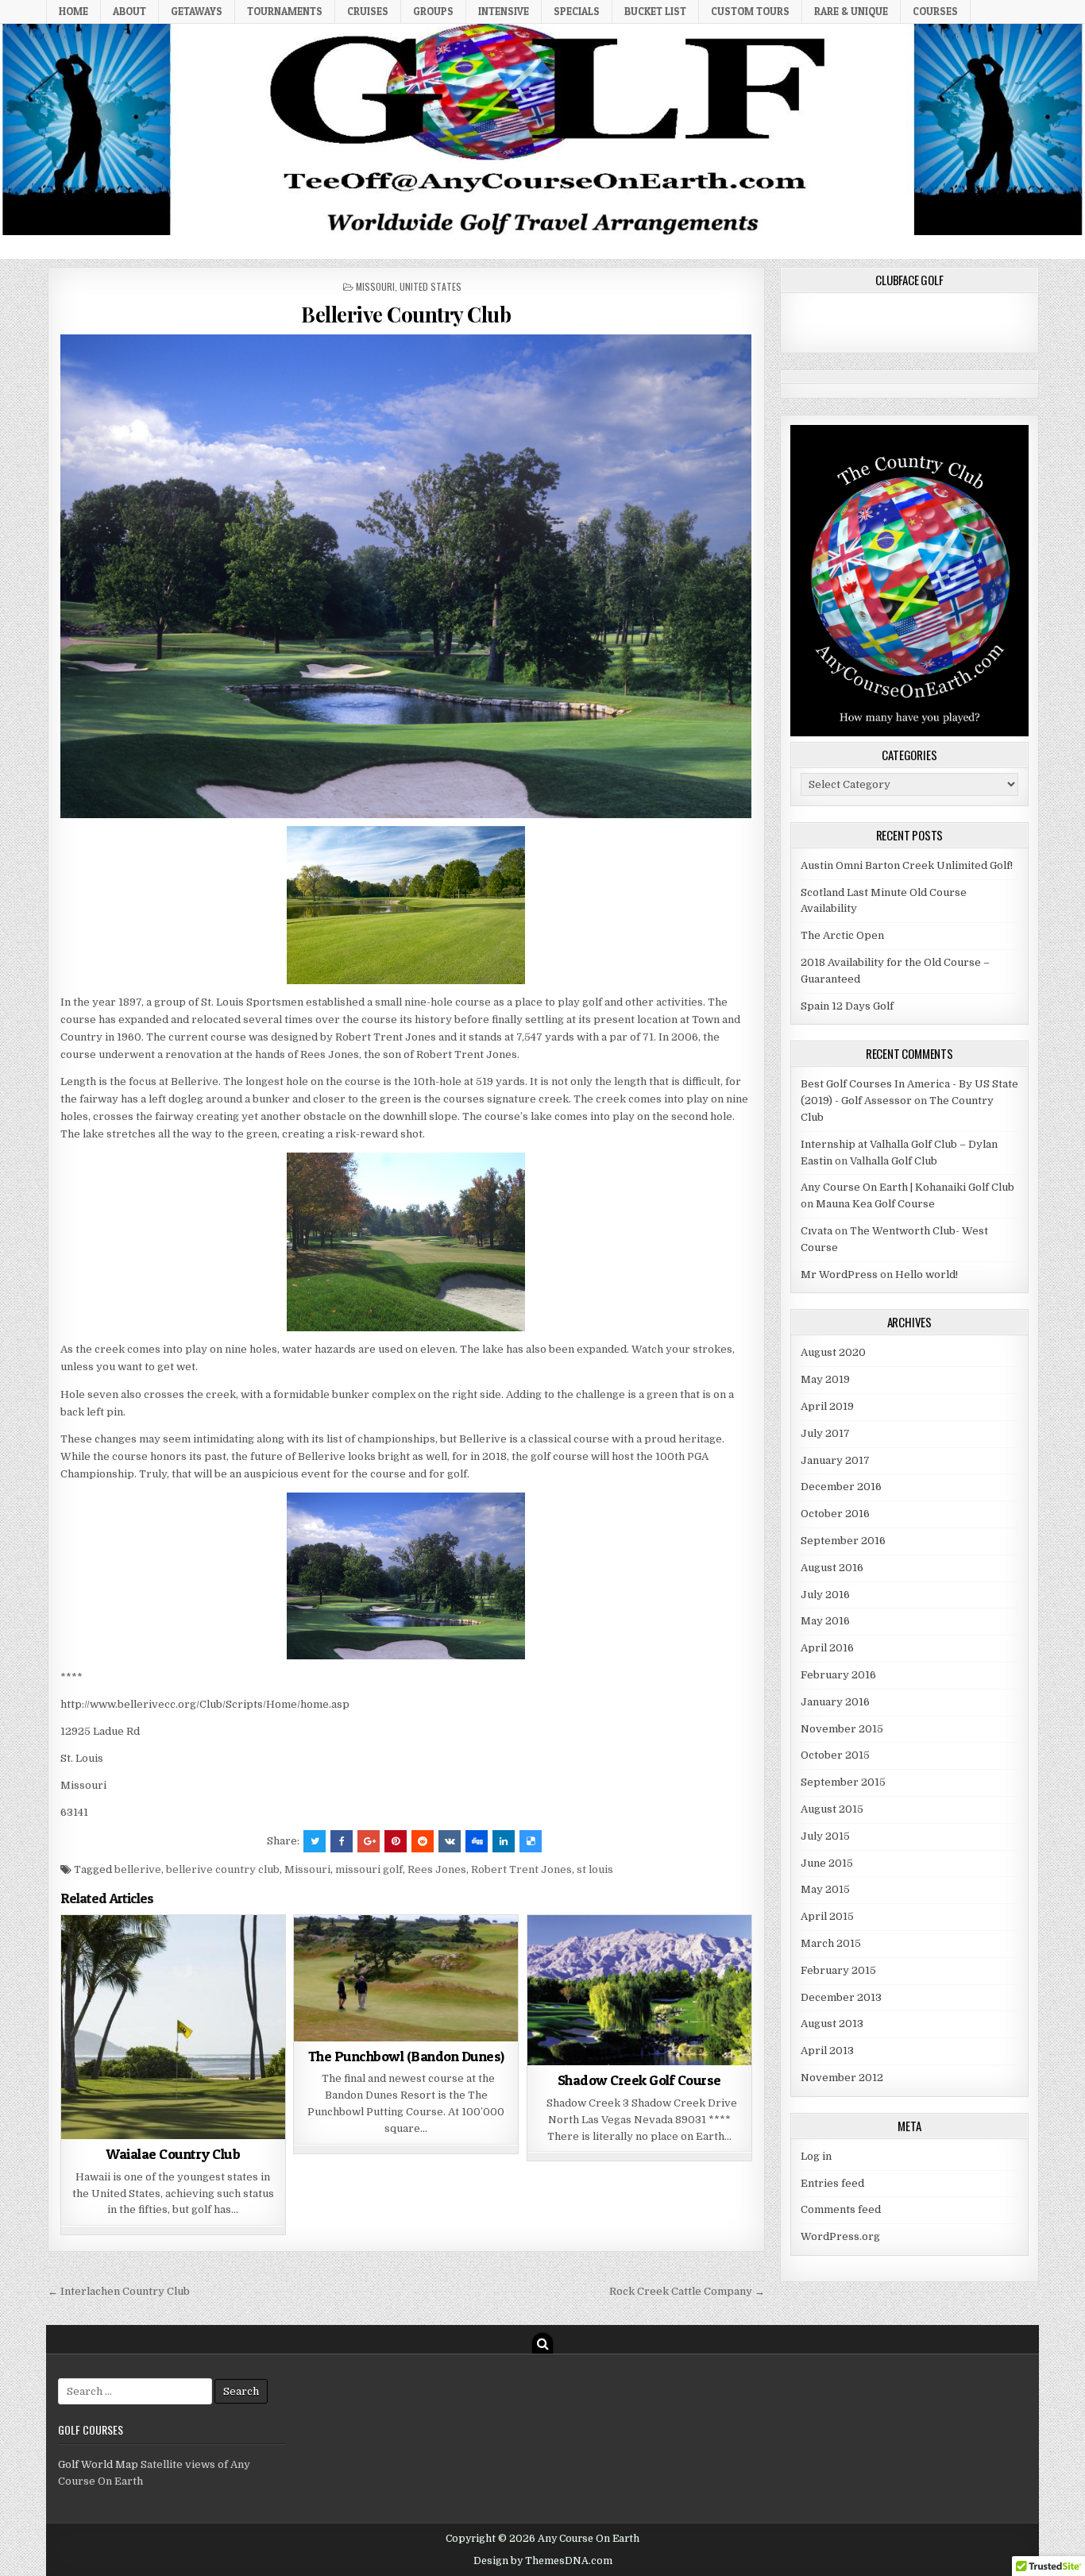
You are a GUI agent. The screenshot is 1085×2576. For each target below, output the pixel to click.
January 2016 (835, 1702)
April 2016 (827, 1648)
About (129, 11)
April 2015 (827, 1916)
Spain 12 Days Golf (847, 1006)
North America (133, 1970)
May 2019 (825, 1379)
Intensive (504, 11)
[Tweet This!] (315, 1841)
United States (431, 286)
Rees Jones (437, 1869)
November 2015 (842, 1729)
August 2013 (832, 2024)
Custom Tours (750, 11)
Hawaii (247, 1954)
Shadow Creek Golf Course (639, 2080)
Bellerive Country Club (406, 314)
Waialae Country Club (173, 2154)
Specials (577, 11)
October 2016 (835, 1514)
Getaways (197, 11)
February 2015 (838, 1970)
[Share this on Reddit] (423, 1841)
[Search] (542, 2343)
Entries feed (832, 2183)
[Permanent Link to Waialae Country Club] (173, 2027)
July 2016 (825, 1595)
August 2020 (833, 1352)
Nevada (558, 1954)
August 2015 (832, 1809)
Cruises (368, 11)
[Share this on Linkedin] (504, 1841)
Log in (816, 2156)
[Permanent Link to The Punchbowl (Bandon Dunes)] (406, 1978)
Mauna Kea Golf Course (875, 1204)
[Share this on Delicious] (531, 1841)
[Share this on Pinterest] (396, 1841)
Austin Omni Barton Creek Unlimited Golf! (907, 865)
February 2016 (838, 1675)
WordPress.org (840, 2236)
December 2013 (841, 1997)
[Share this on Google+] (369, 1841)
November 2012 (842, 2078)
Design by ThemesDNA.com (543, 2561)
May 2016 (825, 1621)
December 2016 (841, 1487)
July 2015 (825, 1836)
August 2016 (832, 1568)
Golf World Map (98, 2464)
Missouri (375, 286)
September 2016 (843, 1541)
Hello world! (927, 1274)
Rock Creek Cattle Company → (687, 2291)
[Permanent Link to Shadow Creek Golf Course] (639, 1990)
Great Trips (191, 1954)
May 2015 (825, 1889)
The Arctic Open (842, 935)
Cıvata (817, 1231)
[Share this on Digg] (477, 1841)
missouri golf (369, 1869)
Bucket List (655, 11)
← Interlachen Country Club (119, 2291)
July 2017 (825, 1433)
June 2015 (827, 1863)
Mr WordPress (839, 1274)
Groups (433, 11)
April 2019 (827, 1406)
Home (73, 11)
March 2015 (831, 1943)
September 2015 (843, 1782)
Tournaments (285, 11)
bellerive (138, 1869)
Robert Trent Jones (521, 1869)
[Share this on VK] (450, 1841)
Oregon (367, 1954)
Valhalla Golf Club (894, 1161)
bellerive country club (223, 1869)
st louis (595, 1869)
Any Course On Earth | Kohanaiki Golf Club (907, 1187)
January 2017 (835, 1460)
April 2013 (827, 2051)
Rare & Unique (851, 11)
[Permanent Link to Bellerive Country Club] (406, 576)
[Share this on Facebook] (342, 1841)
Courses (935, 11)
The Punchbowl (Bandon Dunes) (406, 2056)
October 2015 (835, 1755)
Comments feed (841, 2209)
